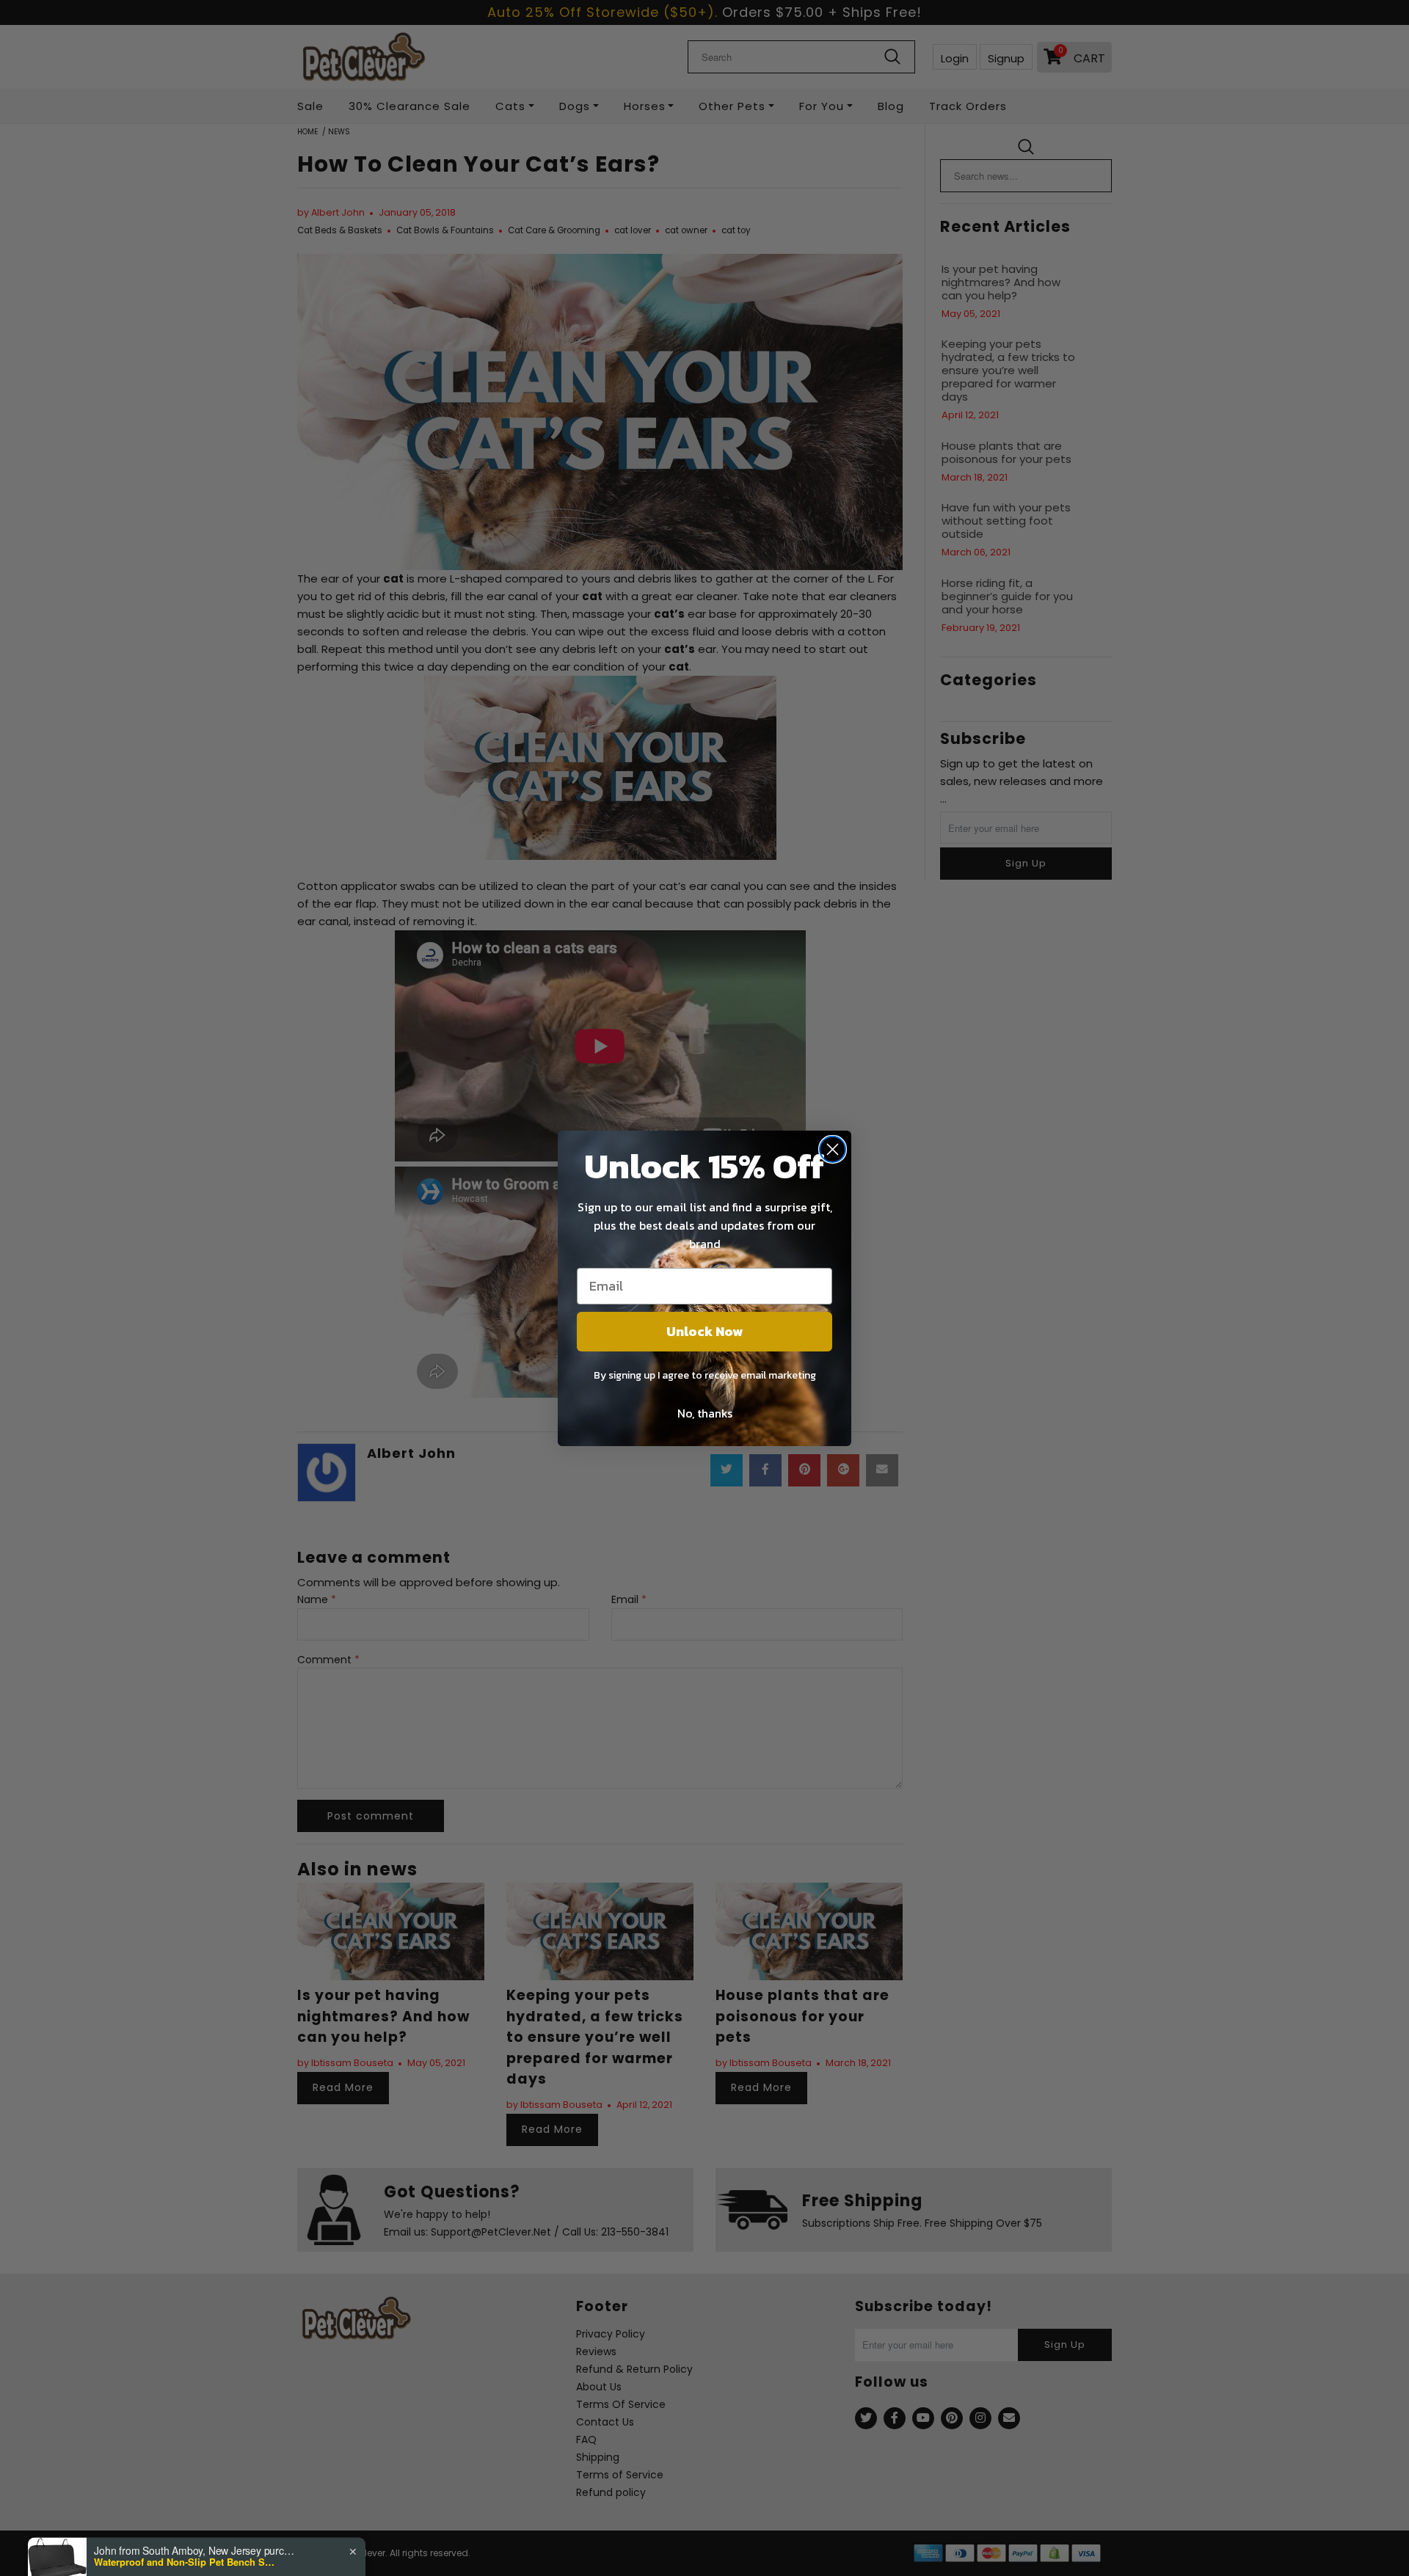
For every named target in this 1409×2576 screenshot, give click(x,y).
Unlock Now (704, 1331)
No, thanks (705, 1413)
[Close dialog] (833, 1149)
